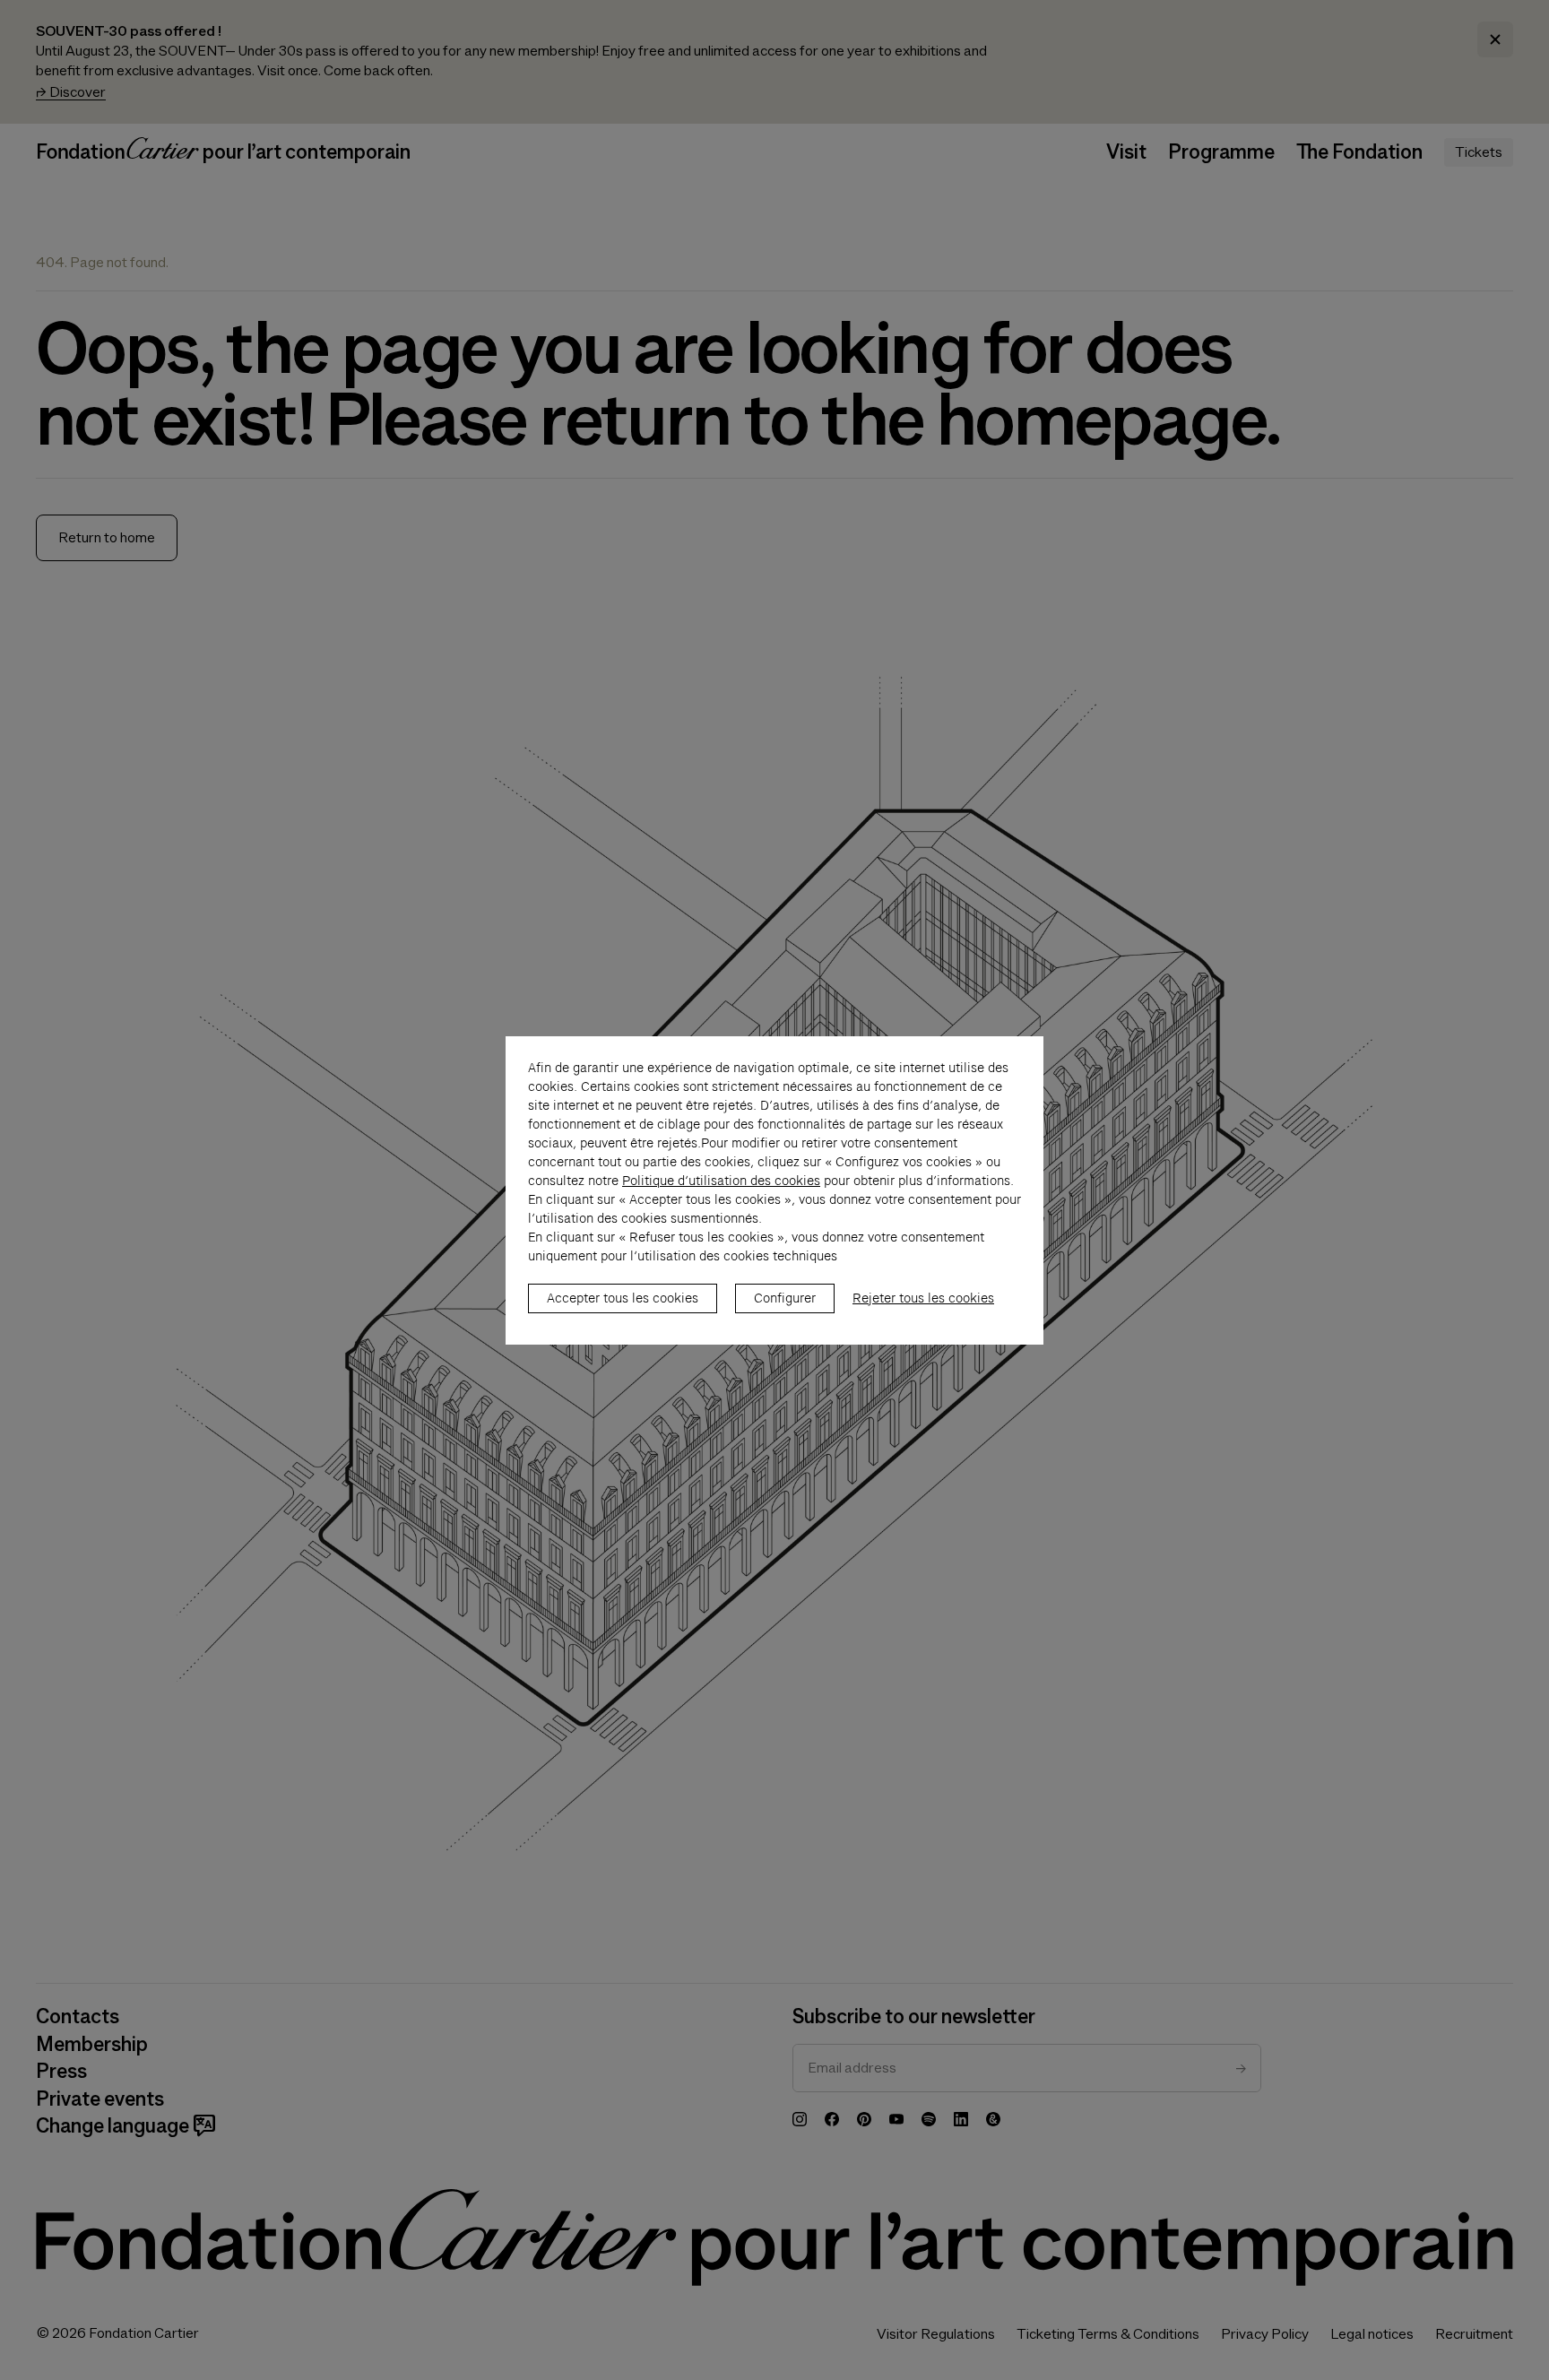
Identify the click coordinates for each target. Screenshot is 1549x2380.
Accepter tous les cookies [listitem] (623, 1298)
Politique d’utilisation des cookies (721, 1181)
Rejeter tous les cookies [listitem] (923, 1298)
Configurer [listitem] (785, 1298)
